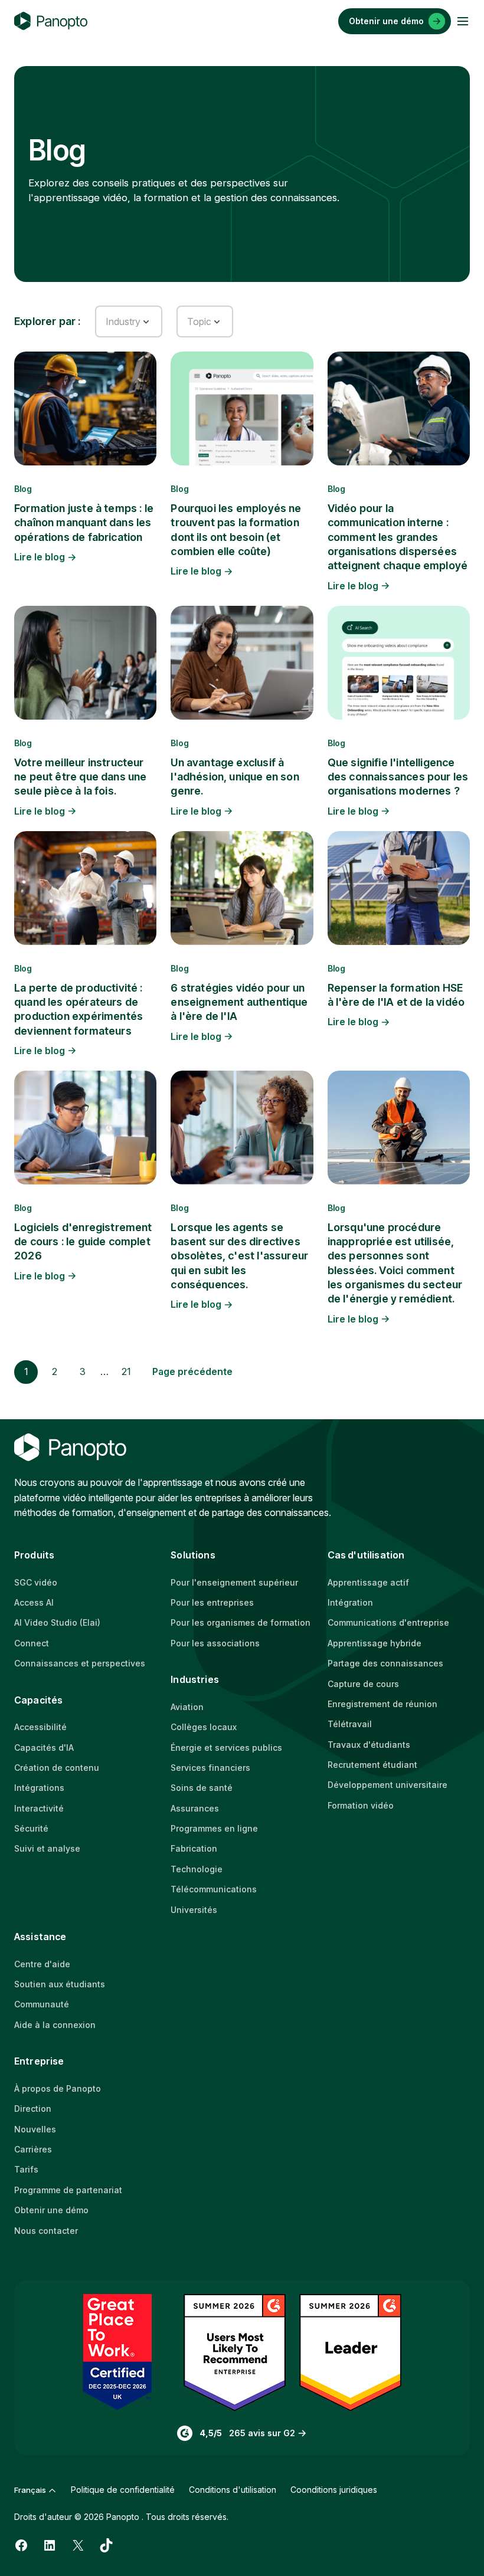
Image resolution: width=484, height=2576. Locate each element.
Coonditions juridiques (334, 2490)
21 (126, 1371)
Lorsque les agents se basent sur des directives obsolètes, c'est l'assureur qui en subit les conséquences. (239, 1256)
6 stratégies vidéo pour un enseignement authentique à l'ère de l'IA (239, 1002)
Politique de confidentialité (123, 2490)
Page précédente (192, 1371)
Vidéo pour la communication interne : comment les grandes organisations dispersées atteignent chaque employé (398, 537)
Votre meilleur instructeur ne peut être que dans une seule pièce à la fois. (81, 777)
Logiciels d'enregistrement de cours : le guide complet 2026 (83, 1242)
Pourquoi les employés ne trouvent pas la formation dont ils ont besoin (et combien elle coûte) (236, 530)
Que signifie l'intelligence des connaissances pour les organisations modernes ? (398, 777)
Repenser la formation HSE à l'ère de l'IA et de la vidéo (396, 995)
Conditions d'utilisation (233, 2490)
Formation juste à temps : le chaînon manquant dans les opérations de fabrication (84, 523)
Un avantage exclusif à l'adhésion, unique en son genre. (235, 777)
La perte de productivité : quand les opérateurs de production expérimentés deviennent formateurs (79, 1009)
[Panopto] (51, 21)
